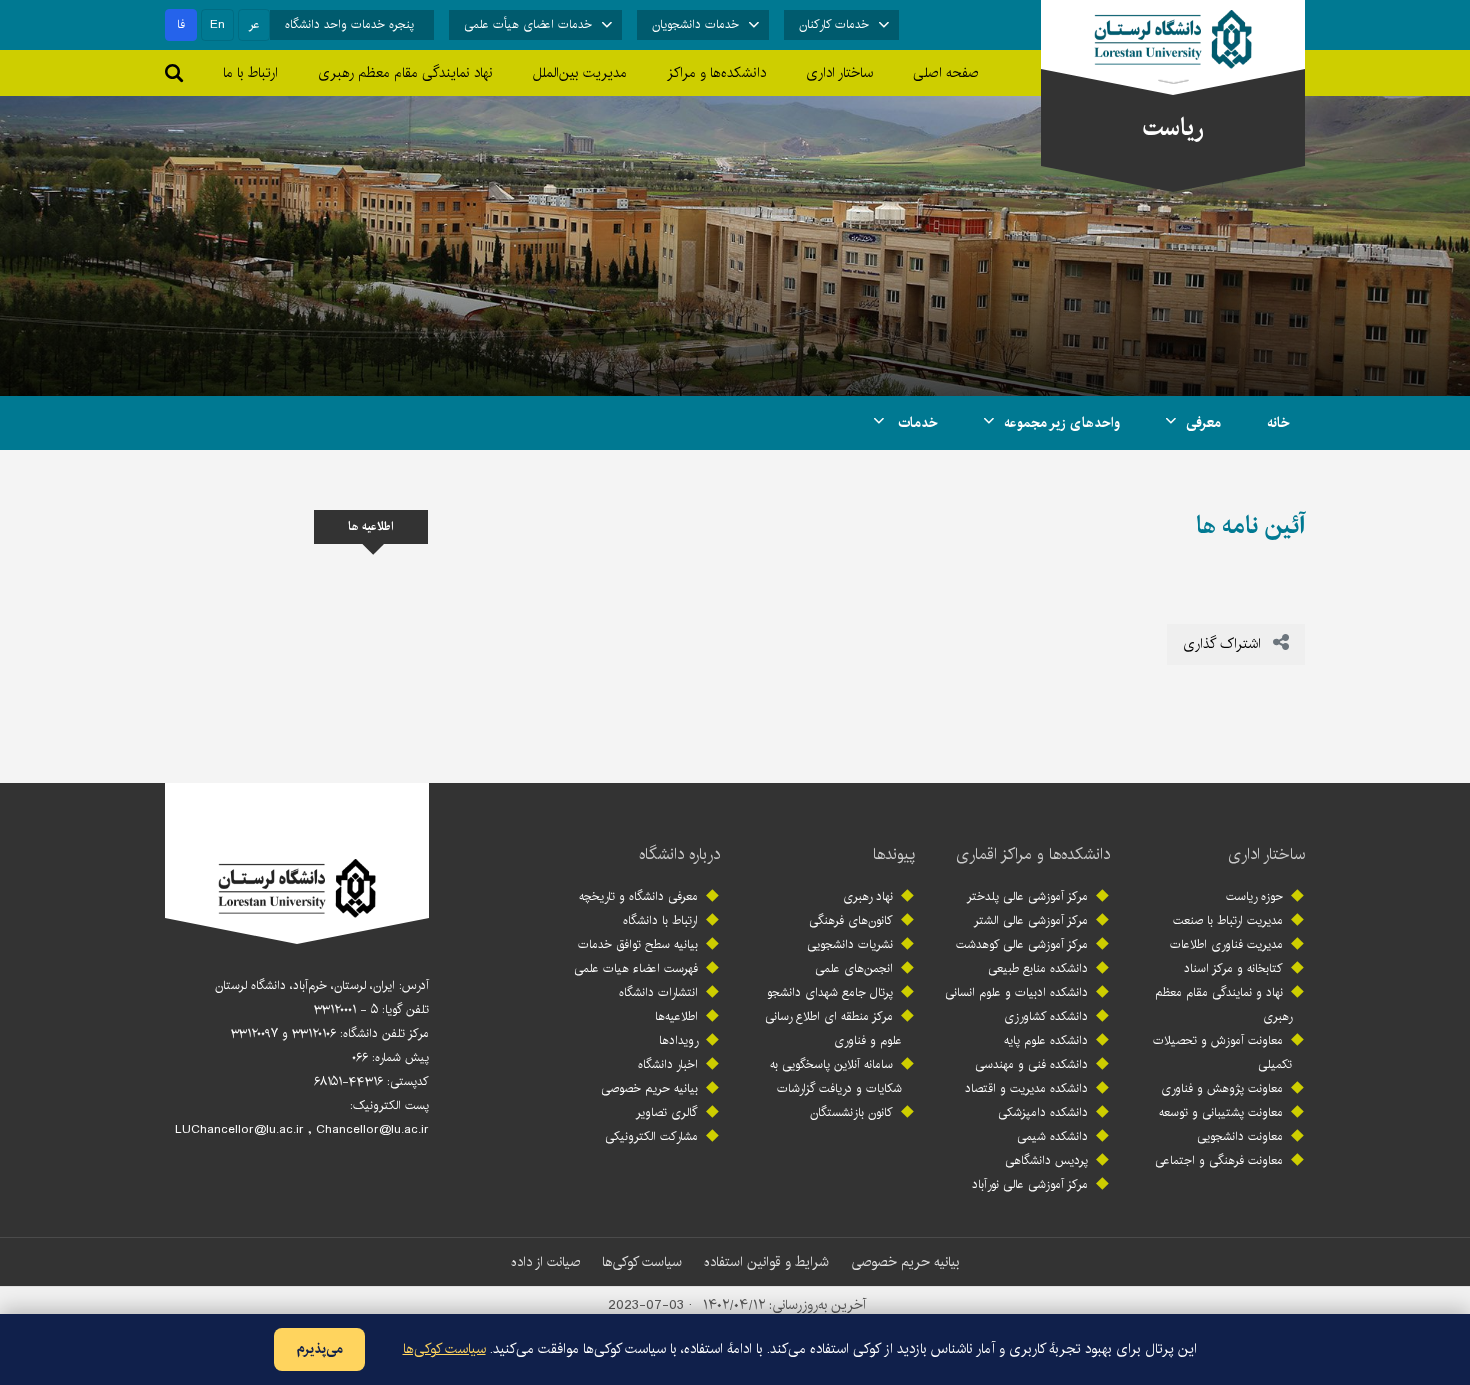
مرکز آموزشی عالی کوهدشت (1022, 944)
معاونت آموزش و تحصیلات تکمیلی (1222, 1052)
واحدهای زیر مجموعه (1062, 423)
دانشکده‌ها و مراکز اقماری (1033, 854)
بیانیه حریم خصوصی (649, 1088)
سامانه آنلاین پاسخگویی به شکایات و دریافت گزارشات (836, 1076)
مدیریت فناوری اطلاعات (1226, 944)
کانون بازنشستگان (851, 1112)
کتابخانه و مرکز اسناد (1233, 968)
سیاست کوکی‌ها (642, 1262)
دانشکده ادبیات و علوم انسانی (1016, 992)
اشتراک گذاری (1224, 644)
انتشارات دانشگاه (658, 992)
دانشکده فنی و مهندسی (1031, 1064)
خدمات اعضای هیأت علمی (528, 24)
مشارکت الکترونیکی (651, 1136)
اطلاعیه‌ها (676, 1016)
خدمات (916, 423)
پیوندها (894, 854)
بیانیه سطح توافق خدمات (638, 944)
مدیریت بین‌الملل (580, 73)
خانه (1278, 423)
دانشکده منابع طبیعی (1038, 968)
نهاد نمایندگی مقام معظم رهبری (405, 73)
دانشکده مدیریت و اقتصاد (1026, 1088)
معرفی (1203, 423)
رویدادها (678, 1040)
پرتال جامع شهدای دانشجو (830, 992)
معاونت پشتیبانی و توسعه (1221, 1112)
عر (254, 24)
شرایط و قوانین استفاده (766, 1262)
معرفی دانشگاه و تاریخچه (638, 896)
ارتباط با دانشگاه (660, 920)
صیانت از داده (545, 1262)
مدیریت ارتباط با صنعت (1228, 920)
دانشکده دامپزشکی (1043, 1112)
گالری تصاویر (667, 1112)
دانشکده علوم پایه (1046, 1040)
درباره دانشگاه (679, 854)
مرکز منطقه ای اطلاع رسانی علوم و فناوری (833, 1028)
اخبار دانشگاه (668, 1064)
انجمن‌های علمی (854, 968)
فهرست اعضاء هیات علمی (636, 968)
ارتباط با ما (250, 73)
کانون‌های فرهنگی (851, 920)
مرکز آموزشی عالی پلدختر (1027, 896)
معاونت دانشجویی (1240, 1136)
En (217, 24)
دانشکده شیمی (1052, 1136)
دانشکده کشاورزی (1046, 1016)
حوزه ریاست (1254, 896)
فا (181, 24)
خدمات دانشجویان (695, 24)
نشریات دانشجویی (850, 944)
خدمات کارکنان (834, 24)
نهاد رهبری (868, 896)
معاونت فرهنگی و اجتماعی (1219, 1160)
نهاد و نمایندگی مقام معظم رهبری (1223, 1004)
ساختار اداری (1266, 854)
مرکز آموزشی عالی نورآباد (1030, 1184)
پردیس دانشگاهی (1046, 1160)
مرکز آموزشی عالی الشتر (1031, 920)
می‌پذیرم (319, 1349)
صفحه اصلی (946, 73)
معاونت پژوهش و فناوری (1222, 1088)
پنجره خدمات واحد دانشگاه (349, 24)
